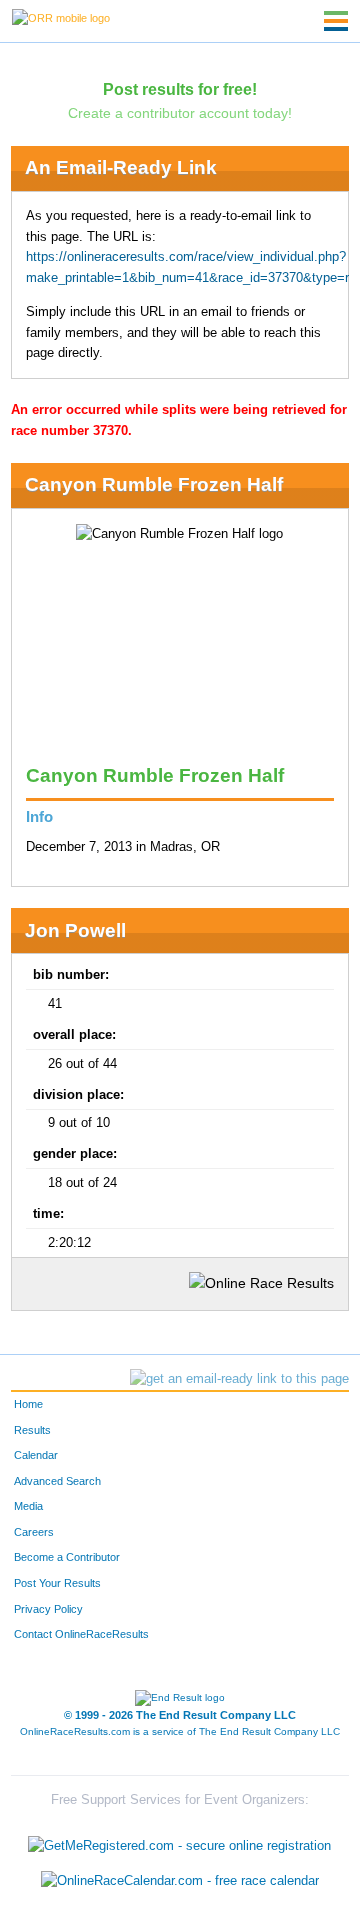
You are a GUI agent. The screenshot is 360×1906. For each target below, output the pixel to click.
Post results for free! (180, 89)
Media (28, 1506)
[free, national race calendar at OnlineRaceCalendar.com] (180, 1881)
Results (32, 1430)
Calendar (36, 1455)
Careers (34, 1532)
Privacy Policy (48, 1609)
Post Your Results (57, 1583)
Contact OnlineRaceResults (81, 1634)
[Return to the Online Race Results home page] (61, 17)
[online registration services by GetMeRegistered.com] (179, 1840)
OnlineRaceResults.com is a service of (180, 1731)
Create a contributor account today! (180, 113)
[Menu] (336, 21)
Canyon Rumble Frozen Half (154, 484)
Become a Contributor (67, 1557)
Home (28, 1404)
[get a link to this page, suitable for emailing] (239, 1379)
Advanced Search (57, 1481)
